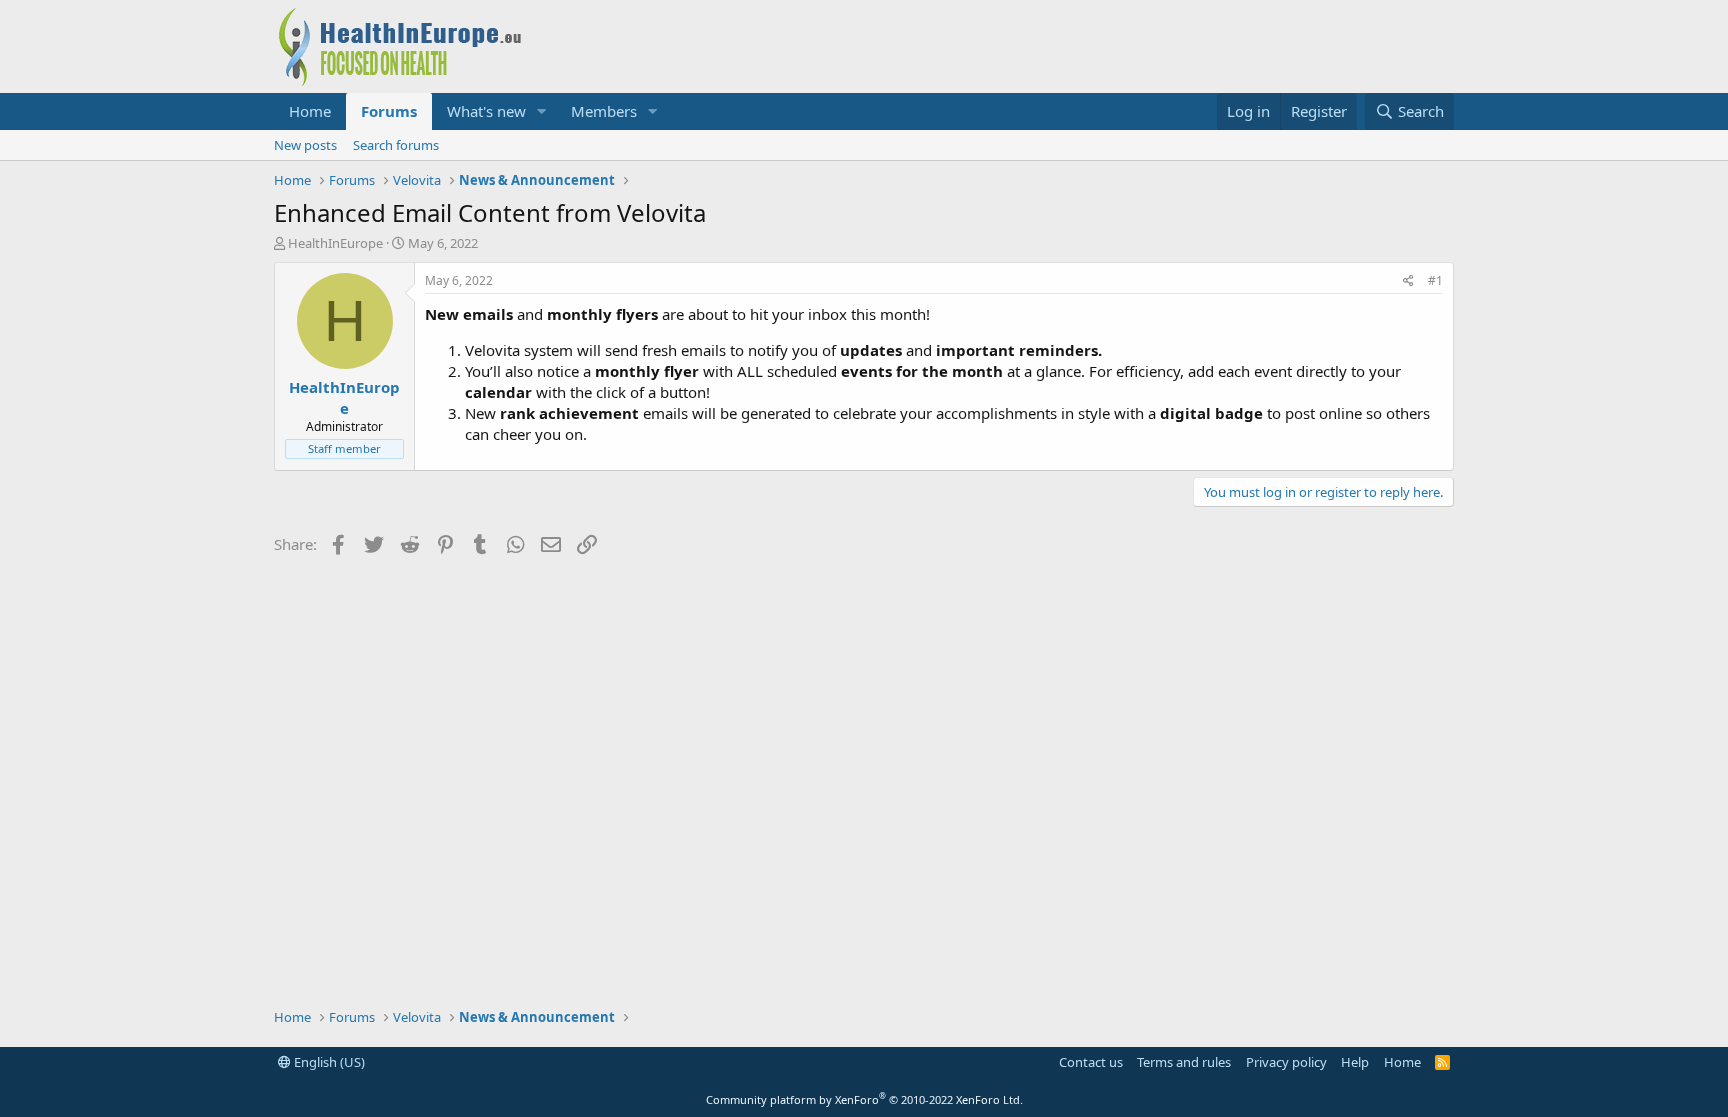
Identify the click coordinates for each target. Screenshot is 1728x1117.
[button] (542, 111)
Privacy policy (1286, 1062)
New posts (305, 145)
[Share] (1408, 281)
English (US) (328, 1062)
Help (1355, 1062)
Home (310, 111)
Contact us (1091, 1062)
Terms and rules (1184, 1062)
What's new (486, 111)
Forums (389, 111)
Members (604, 111)
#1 (1435, 280)
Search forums (396, 145)
